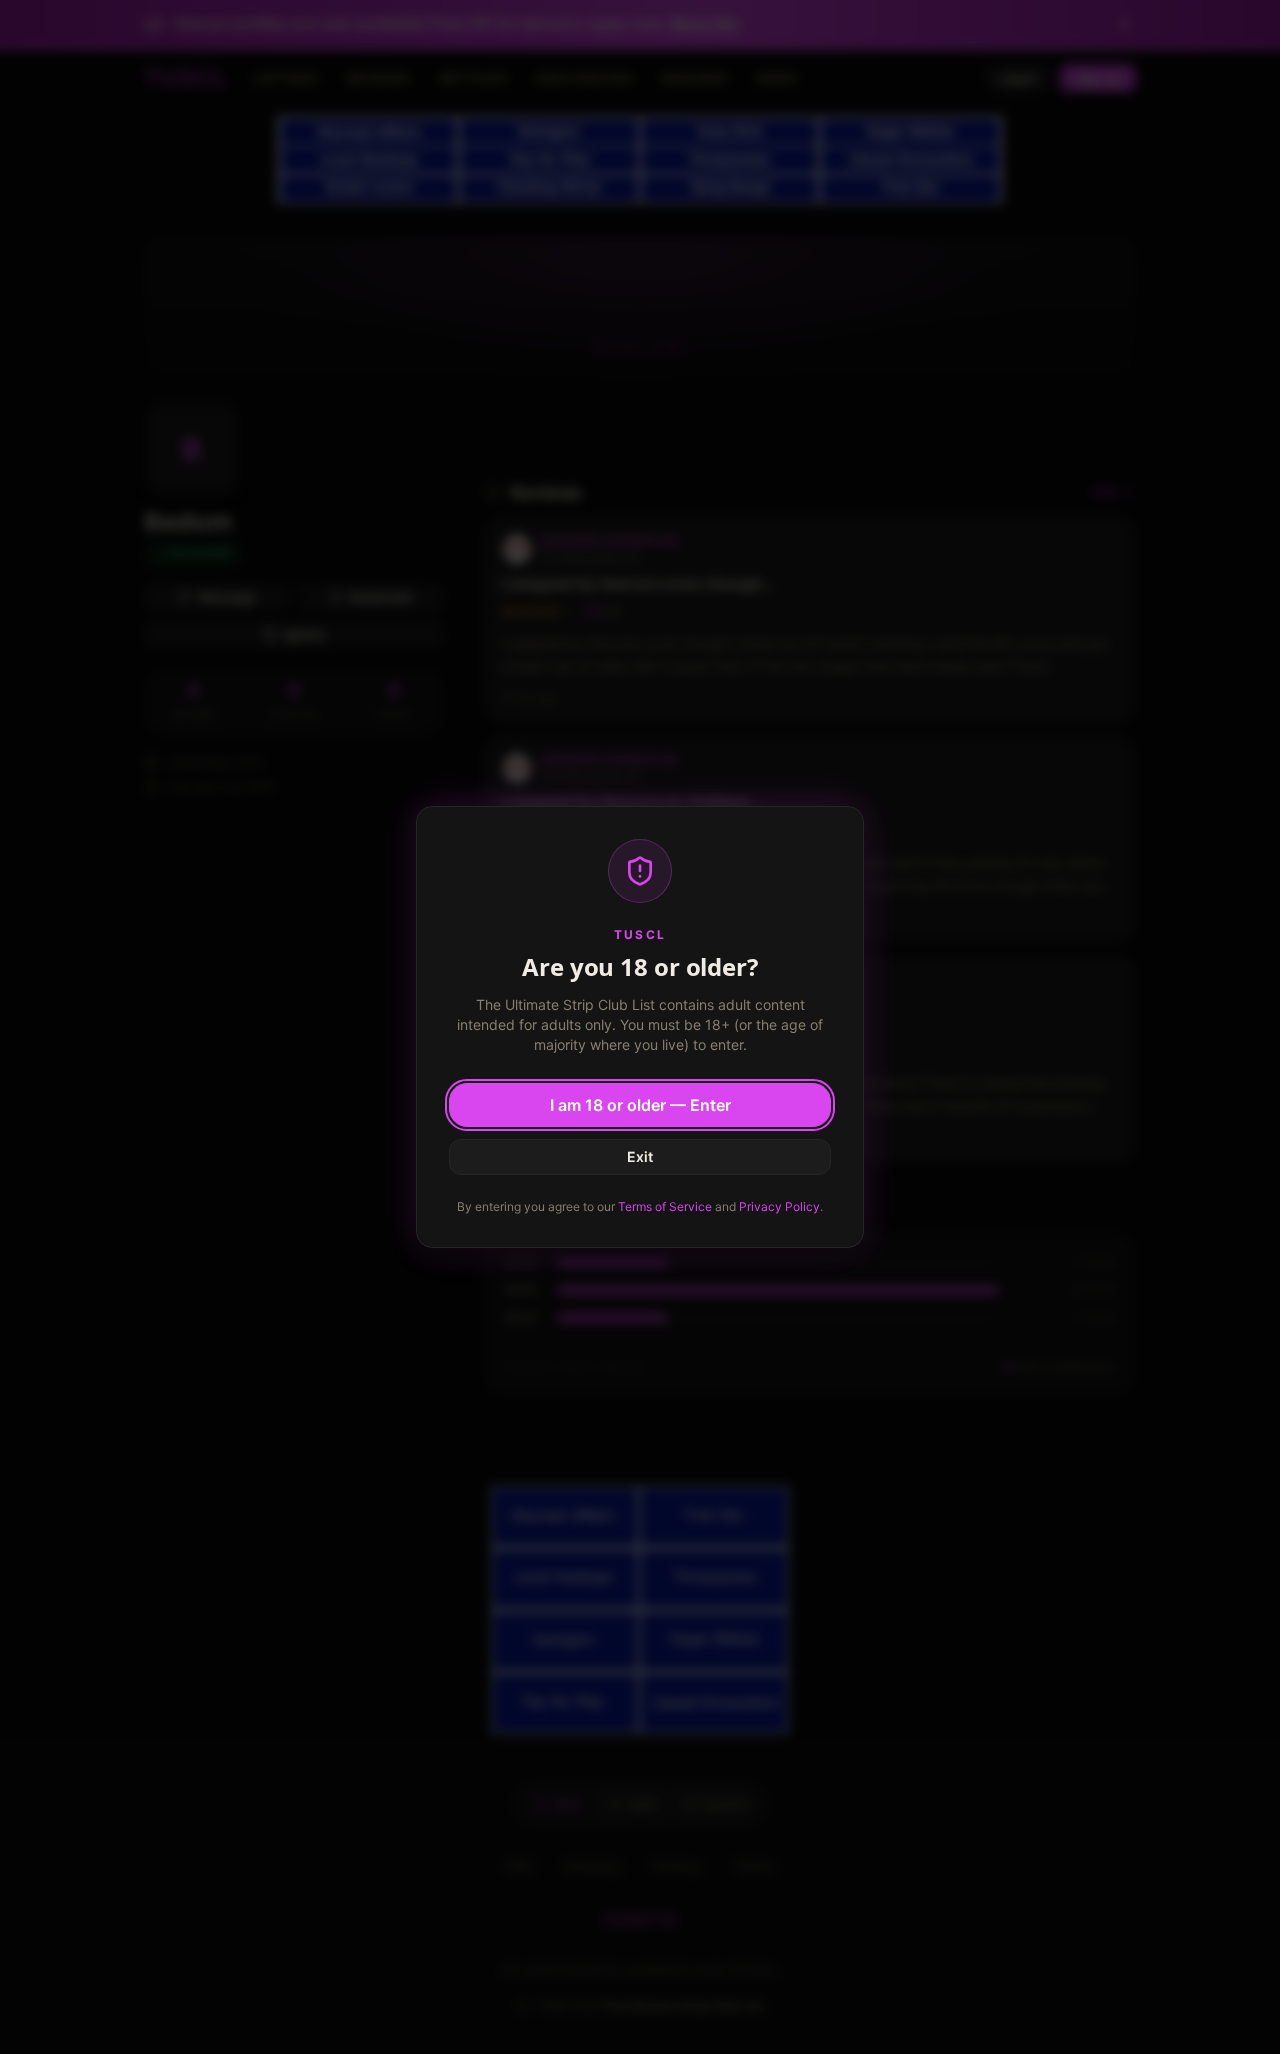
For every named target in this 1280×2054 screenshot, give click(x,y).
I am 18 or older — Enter (640, 1105)
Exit (640, 1156)
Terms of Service (665, 1206)
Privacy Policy (779, 1206)
